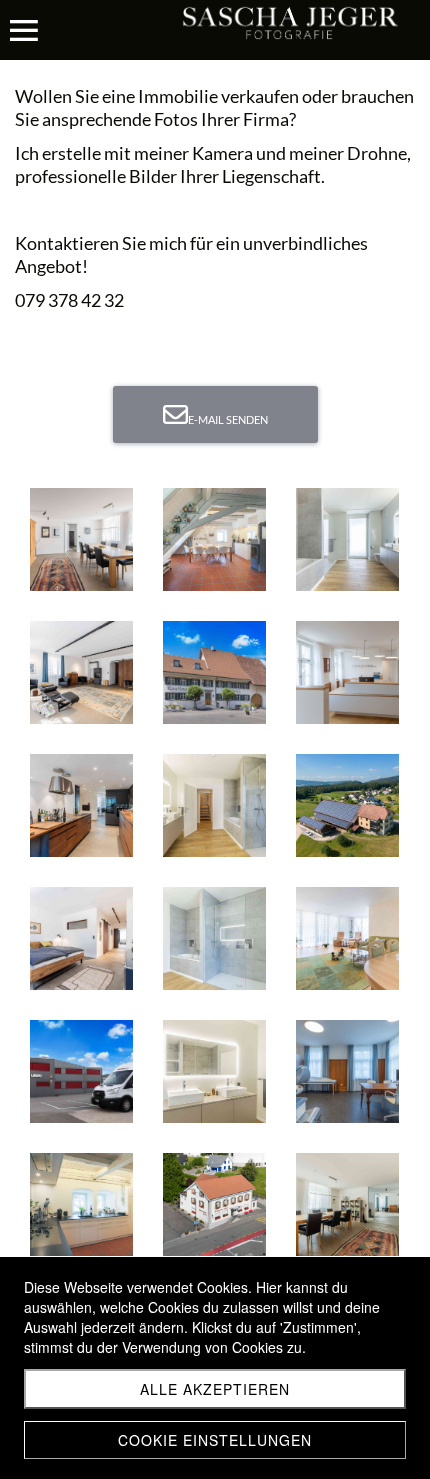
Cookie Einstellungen (215, 1440)
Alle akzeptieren (215, 1389)
